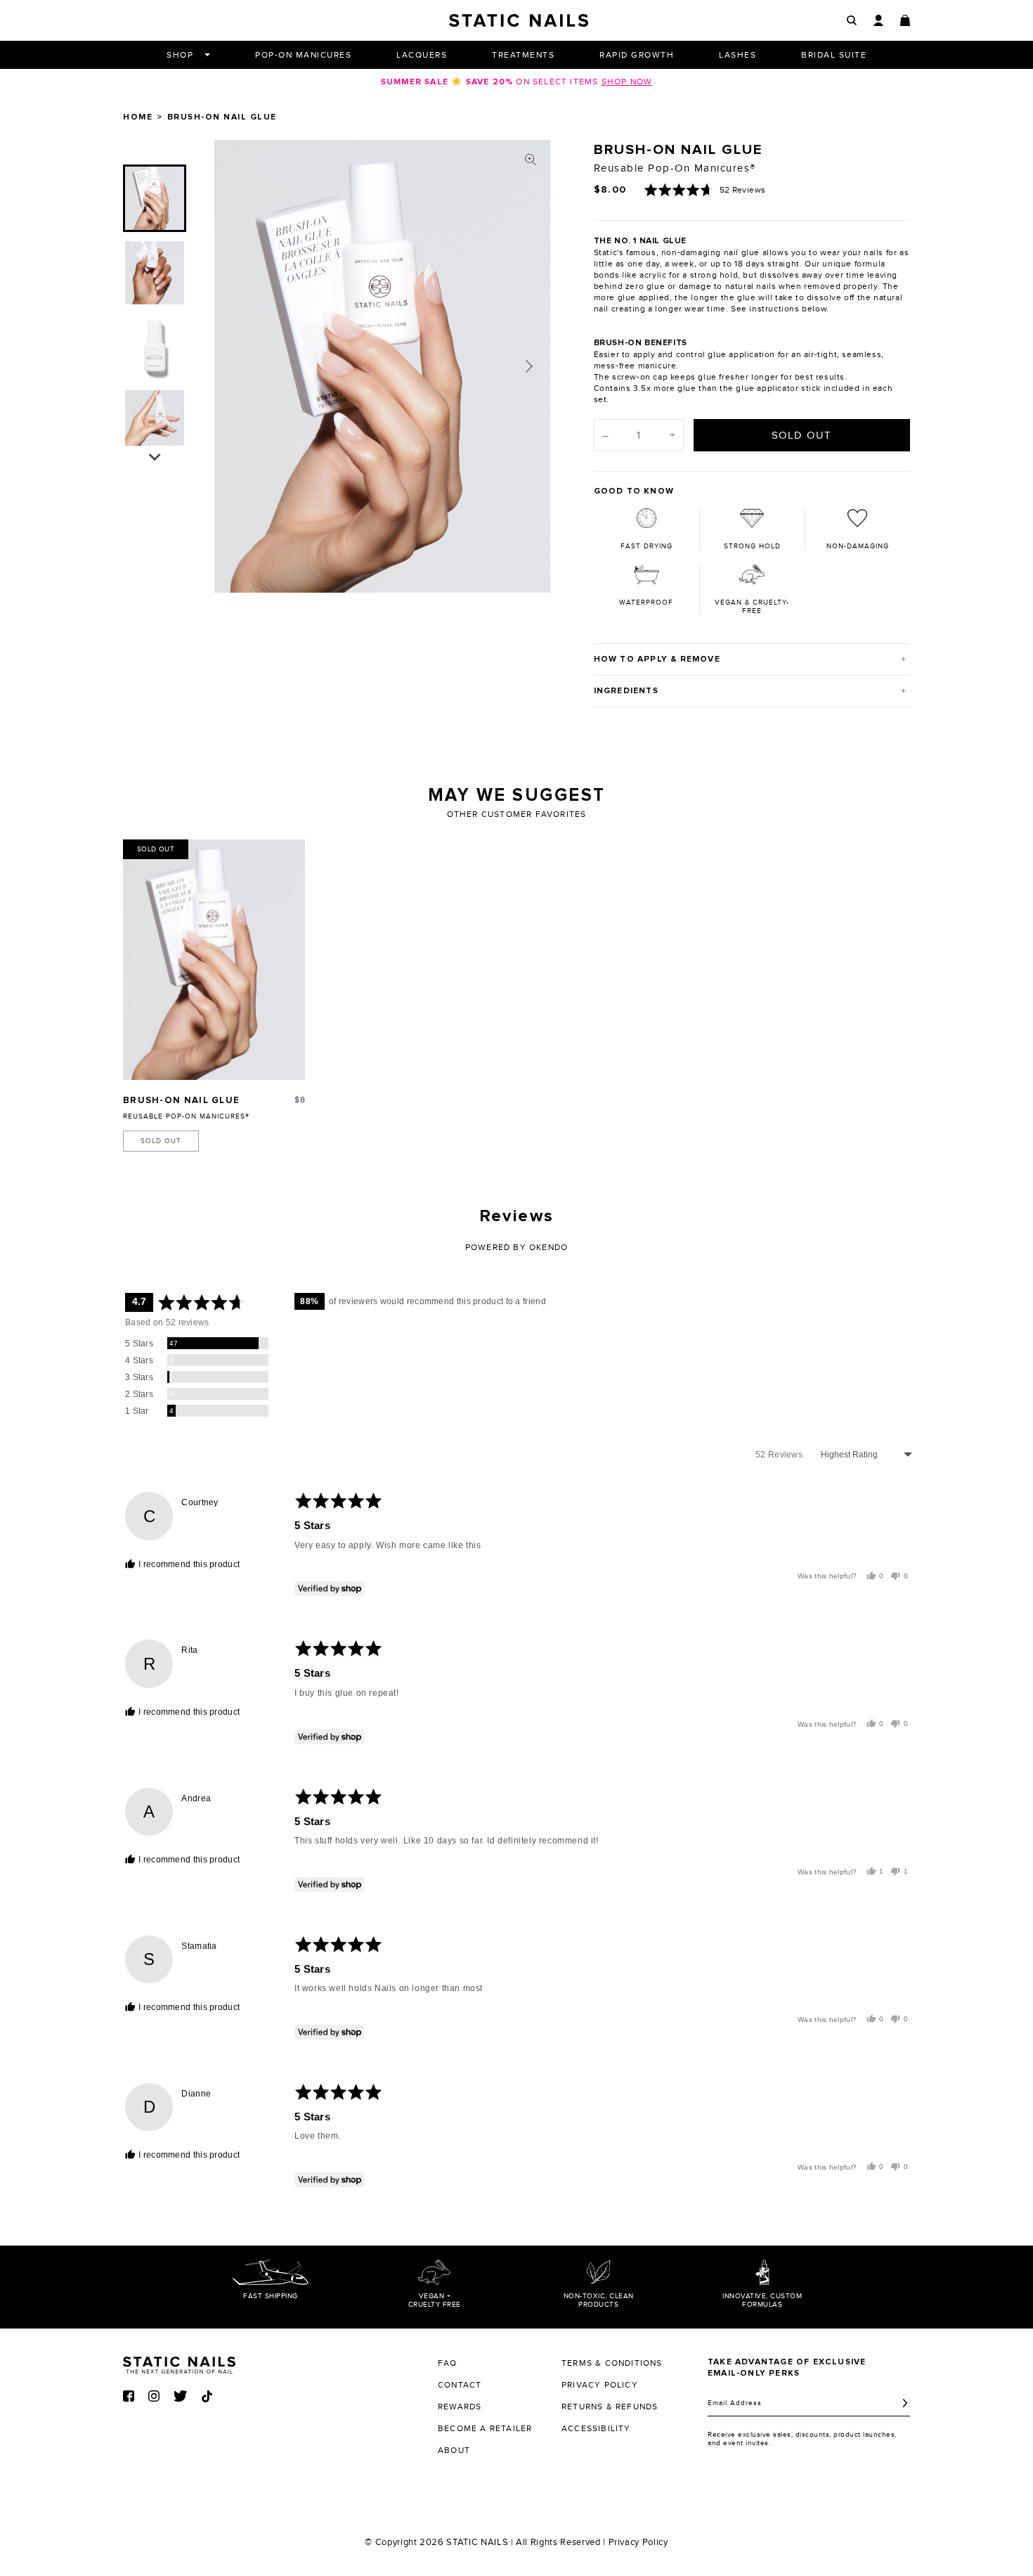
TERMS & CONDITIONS (612, 2363)
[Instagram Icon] (154, 2396)
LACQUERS (422, 55)
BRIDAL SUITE (834, 55)
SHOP (180, 55)
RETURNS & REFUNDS (610, 2407)
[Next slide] (529, 366)
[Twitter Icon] (180, 2396)
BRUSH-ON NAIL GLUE (181, 1101)
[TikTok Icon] (207, 2396)
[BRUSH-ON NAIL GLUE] (214, 960)
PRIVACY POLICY (600, 2385)
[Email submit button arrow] (905, 2403)
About (454, 2450)
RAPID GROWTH (637, 55)
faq (448, 2363)
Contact (460, 2385)
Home (138, 117)
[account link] (878, 20)
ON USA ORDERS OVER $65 (516, 82)
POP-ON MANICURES (303, 55)
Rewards (460, 2407)
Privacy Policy (638, 2542)
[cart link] (905, 20)
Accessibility (596, 2428)
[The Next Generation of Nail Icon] (179, 2363)
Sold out (161, 1141)
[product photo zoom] (531, 160)
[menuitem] (155, 198)
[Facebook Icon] (129, 2396)
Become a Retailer (485, 2428)
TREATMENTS (523, 55)
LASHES (738, 55)
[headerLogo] (519, 20)
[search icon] (852, 21)
